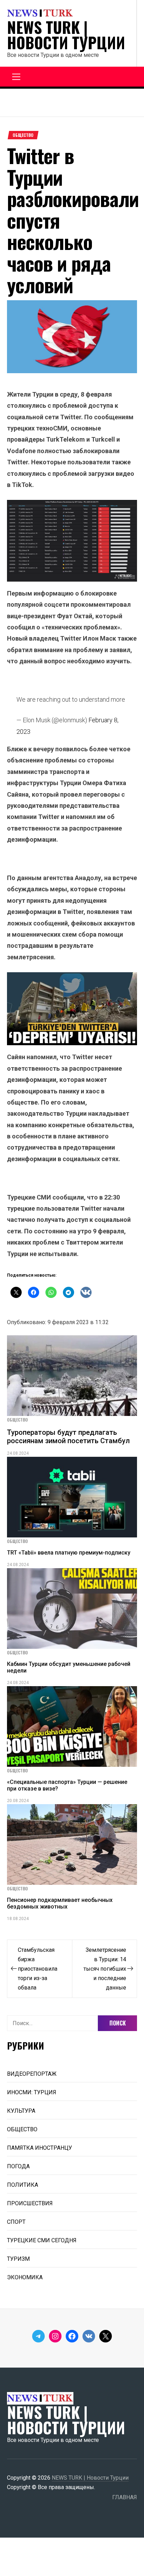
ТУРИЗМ (18, 2259)
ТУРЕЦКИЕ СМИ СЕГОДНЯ (42, 2240)
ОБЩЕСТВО (23, 135)
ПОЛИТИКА (23, 2185)
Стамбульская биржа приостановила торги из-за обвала (38, 1969)
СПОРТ (16, 2222)
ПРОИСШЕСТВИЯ (30, 2203)
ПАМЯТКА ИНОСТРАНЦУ (39, 2148)
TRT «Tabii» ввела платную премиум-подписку (69, 1553)
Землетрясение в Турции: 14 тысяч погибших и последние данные (105, 1969)
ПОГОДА (18, 2166)
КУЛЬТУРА (21, 2111)
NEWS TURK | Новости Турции (66, 35)
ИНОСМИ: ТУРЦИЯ (32, 2092)
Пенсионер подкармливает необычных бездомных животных (60, 1903)
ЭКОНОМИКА (25, 2277)
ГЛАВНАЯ (125, 2497)
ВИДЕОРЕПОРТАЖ (32, 2074)
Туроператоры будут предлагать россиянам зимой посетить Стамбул (68, 1437)
